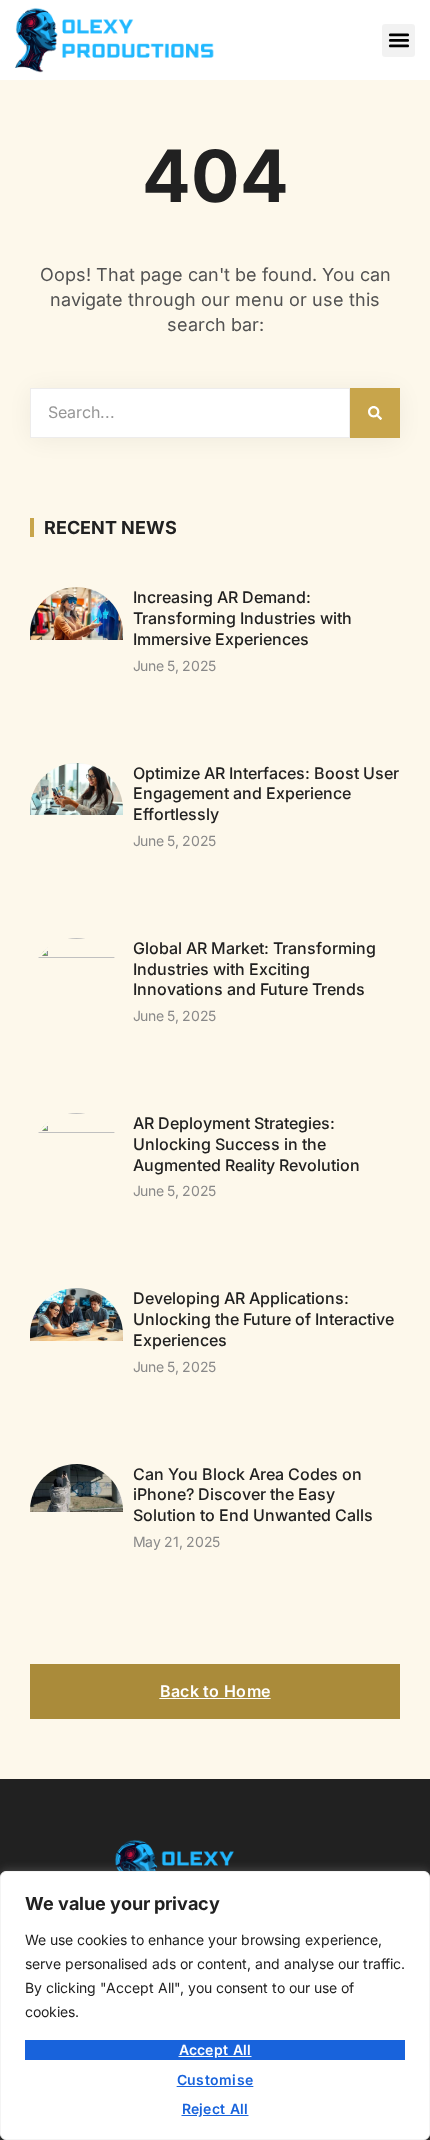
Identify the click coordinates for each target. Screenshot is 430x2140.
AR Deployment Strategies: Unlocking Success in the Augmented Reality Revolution (246, 1144)
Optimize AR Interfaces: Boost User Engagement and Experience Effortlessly (266, 794)
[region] (215, 2005)
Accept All (215, 2049)
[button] (398, 40)
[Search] (375, 413)
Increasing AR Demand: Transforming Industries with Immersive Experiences (242, 618)
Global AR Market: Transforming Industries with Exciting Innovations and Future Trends (254, 969)
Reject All (215, 2108)
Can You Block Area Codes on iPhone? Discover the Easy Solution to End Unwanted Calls (253, 1495)
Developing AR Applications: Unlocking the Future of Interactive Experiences (263, 1319)
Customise (215, 2079)
